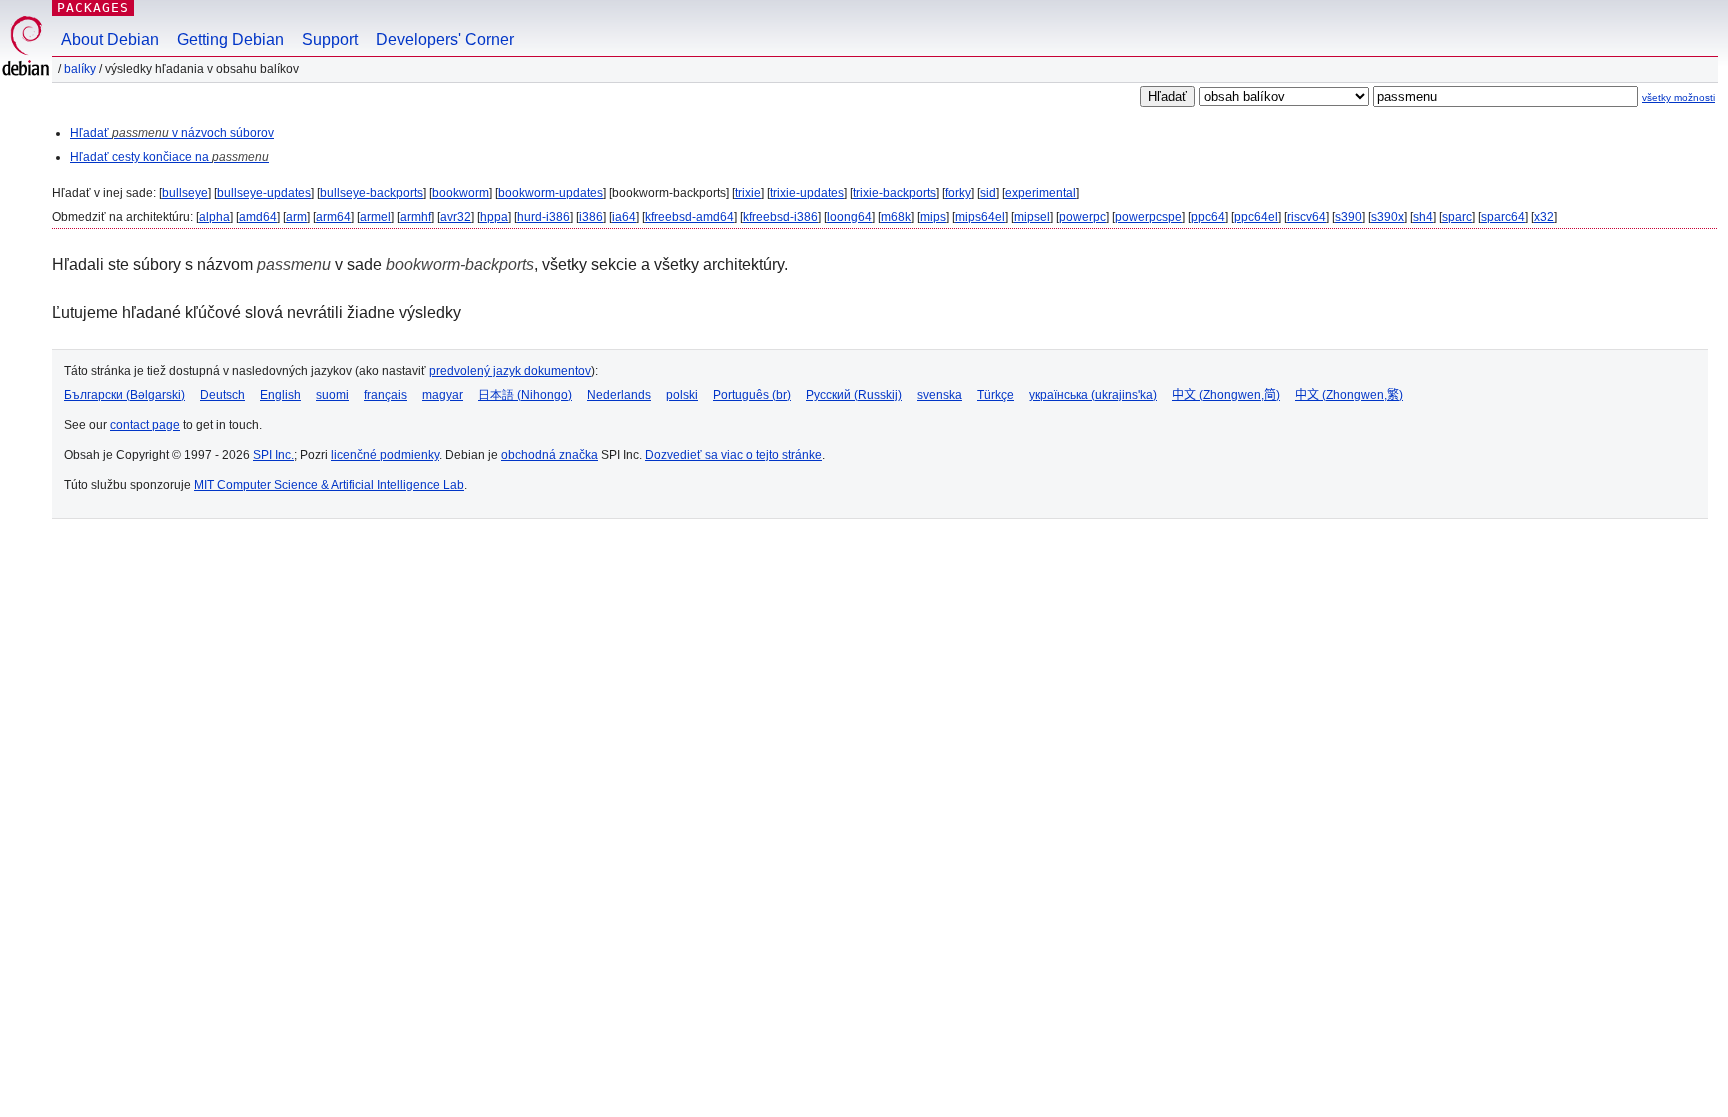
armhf (415, 217)
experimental (1040, 193)
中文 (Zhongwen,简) (1226, 395)
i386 (591, 217)
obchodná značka (549, 455)
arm (296, 217)
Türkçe (995, 395)
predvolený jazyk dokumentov (510, 371)
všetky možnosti (1678, 97)
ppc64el (1256, 217)
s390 (1348, 217)
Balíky (80, 69)
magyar (442, 395)
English (280, 395)
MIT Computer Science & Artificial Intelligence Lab (329, 485)
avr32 (455, 217)
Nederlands (619, 395)
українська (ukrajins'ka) (1093, 395)
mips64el (980, 217)
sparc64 (1503, 217)
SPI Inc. (273, 455)
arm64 (333, 217)
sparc (1457, 217)
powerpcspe (1148, 217)
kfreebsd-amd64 (689, 217)
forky (958, 193)
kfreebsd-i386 (780, 217)
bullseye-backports (371, 193)
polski (682, 395)
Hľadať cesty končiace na (169, 157)
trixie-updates (807, 193)
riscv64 (1306, 217)
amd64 (258, 217)
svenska (939, 395)
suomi (332, 395)
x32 (1544, 217)
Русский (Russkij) (854, 395)
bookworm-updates (550, 193)
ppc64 (1208, 217)
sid (988, 193)
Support (330, 39)
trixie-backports (894, 193)
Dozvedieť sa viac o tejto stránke (733, 455)
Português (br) (752, 395)
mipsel (1032, 217)
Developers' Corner (445, 39)
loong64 (849, 217)
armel (375, 217)
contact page (145, 425)
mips (933, 217)
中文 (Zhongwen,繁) (1349, 395)
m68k (896, 217)
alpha (214, 217)
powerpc (1082, 217)
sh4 (1423, 217)
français (385, 395)
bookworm (460, 193)
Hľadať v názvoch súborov (172, 133)
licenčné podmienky (385, 455)
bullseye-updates (264, 193)
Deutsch (222, 395)
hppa (494, 217)
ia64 (624, 217)
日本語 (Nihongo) (525, 395)
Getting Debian (230, 39)
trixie (748, 193)
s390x (1387, 217)
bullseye (185, 193)
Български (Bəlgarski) (124, 395)
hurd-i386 (543, 217)
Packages (93, 7)
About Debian (110, 39)
